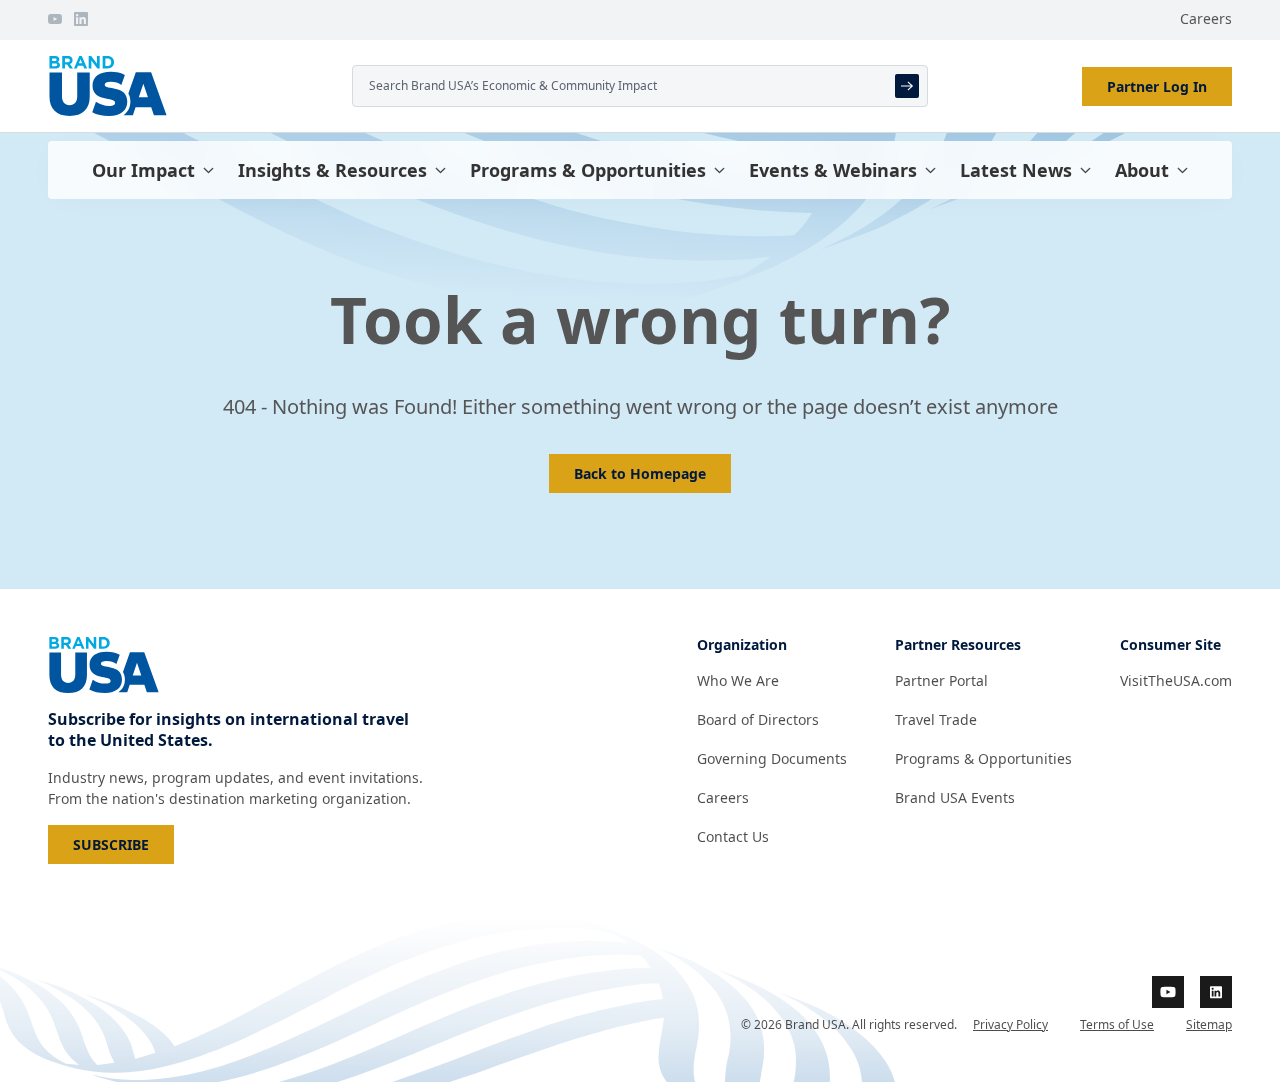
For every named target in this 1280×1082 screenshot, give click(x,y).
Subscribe (123, 844)
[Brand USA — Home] (192, 86)
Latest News (1016, 170)
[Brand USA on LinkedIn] (81, 19)
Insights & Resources (332, 170)
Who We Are (738, 680)
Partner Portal (941, 680)
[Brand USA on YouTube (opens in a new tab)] (1168, 992)
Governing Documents (772, 758)
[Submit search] (907, 86)
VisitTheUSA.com (1176, 680)
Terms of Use (1117, 1024)
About (1142, 170)
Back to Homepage (640, 473)
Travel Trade (936, 719)
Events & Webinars (833, 170)
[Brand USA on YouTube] (55, 19)
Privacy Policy (1010, 1024)
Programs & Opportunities (588, 170)
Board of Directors (758, 719)
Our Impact (143, 170)
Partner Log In (1157, 86)
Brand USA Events (955, 797)
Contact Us (733, 836)
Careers (1206, 18)
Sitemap (1209, 1024)
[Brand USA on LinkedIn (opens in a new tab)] (1216, 992)
